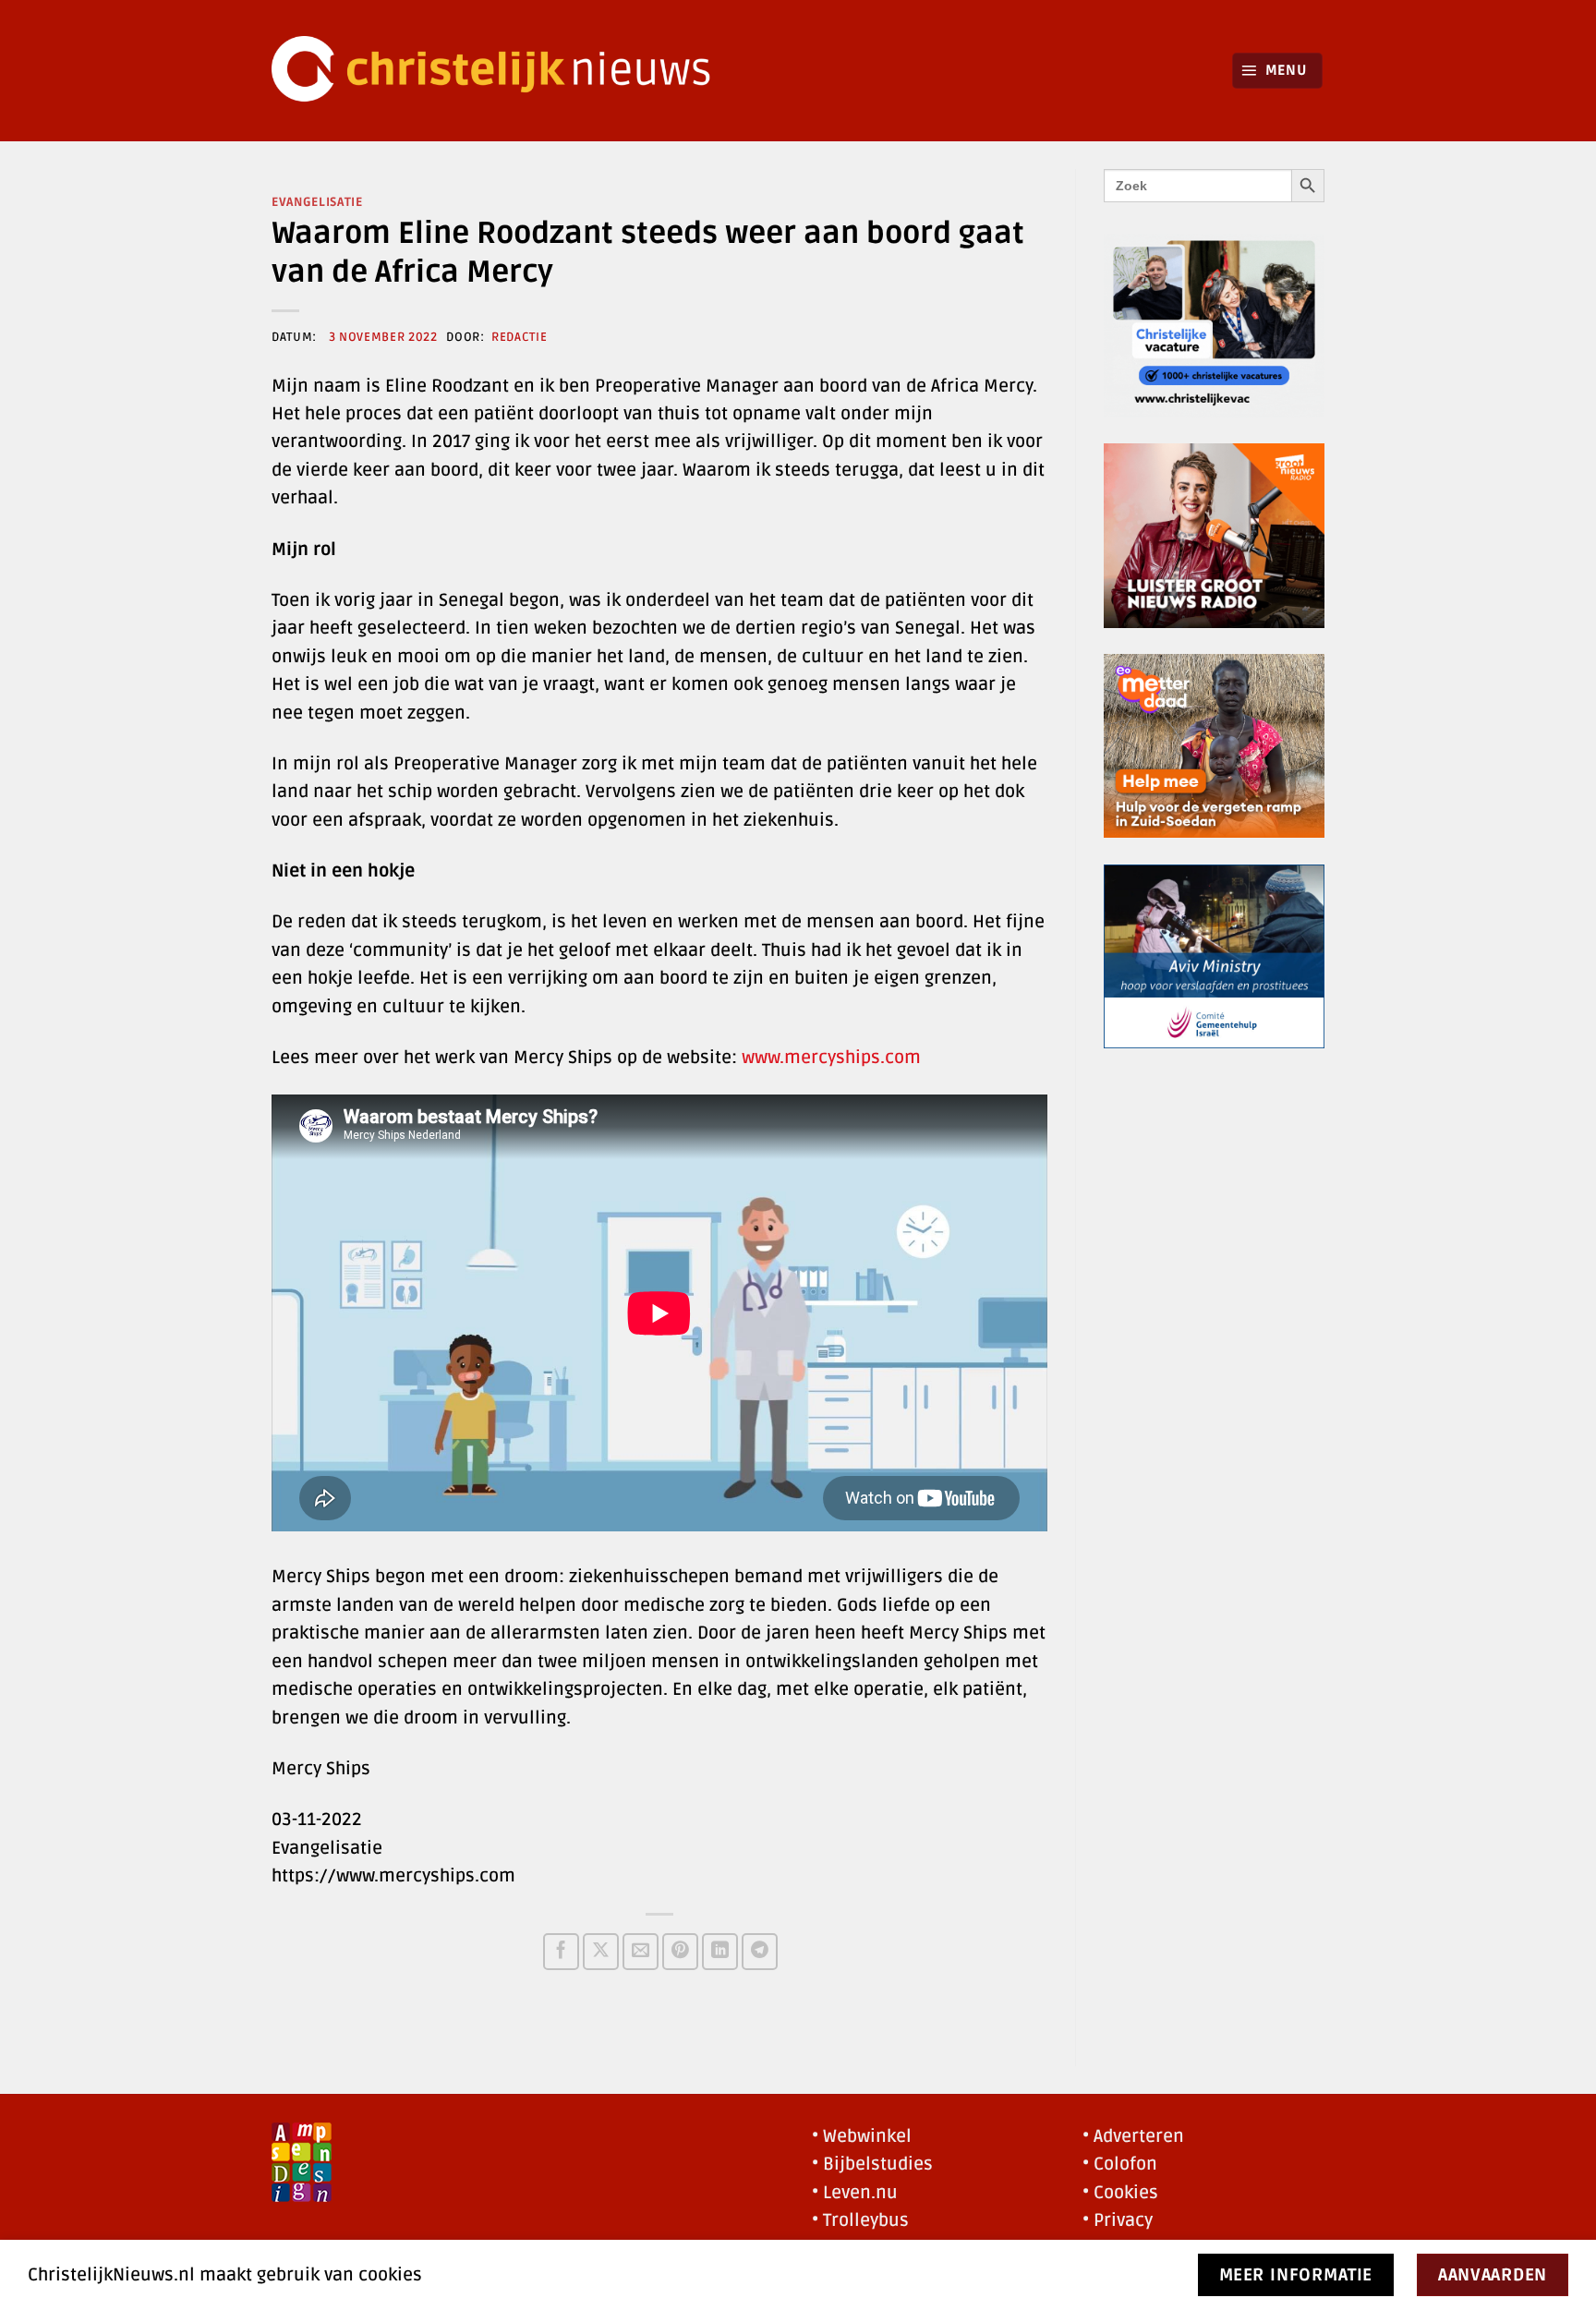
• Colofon (1120, 2164)
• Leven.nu (855, 2193)
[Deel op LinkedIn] (720, 1951)
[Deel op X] (601, 1951)
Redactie (519, 337)
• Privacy (1118, 2220)
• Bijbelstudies (872, 2164)
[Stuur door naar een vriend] (641, 1951)
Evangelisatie (317, 202)
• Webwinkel (862, 2136)
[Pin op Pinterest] (680, 1951)
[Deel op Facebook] (561, 1951)
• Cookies (1120, 2193)
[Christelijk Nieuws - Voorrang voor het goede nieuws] (502, 71)
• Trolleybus (860, 2220)
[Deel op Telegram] (760, 1951)
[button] (1278, 71)
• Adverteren (1133, 2136)
